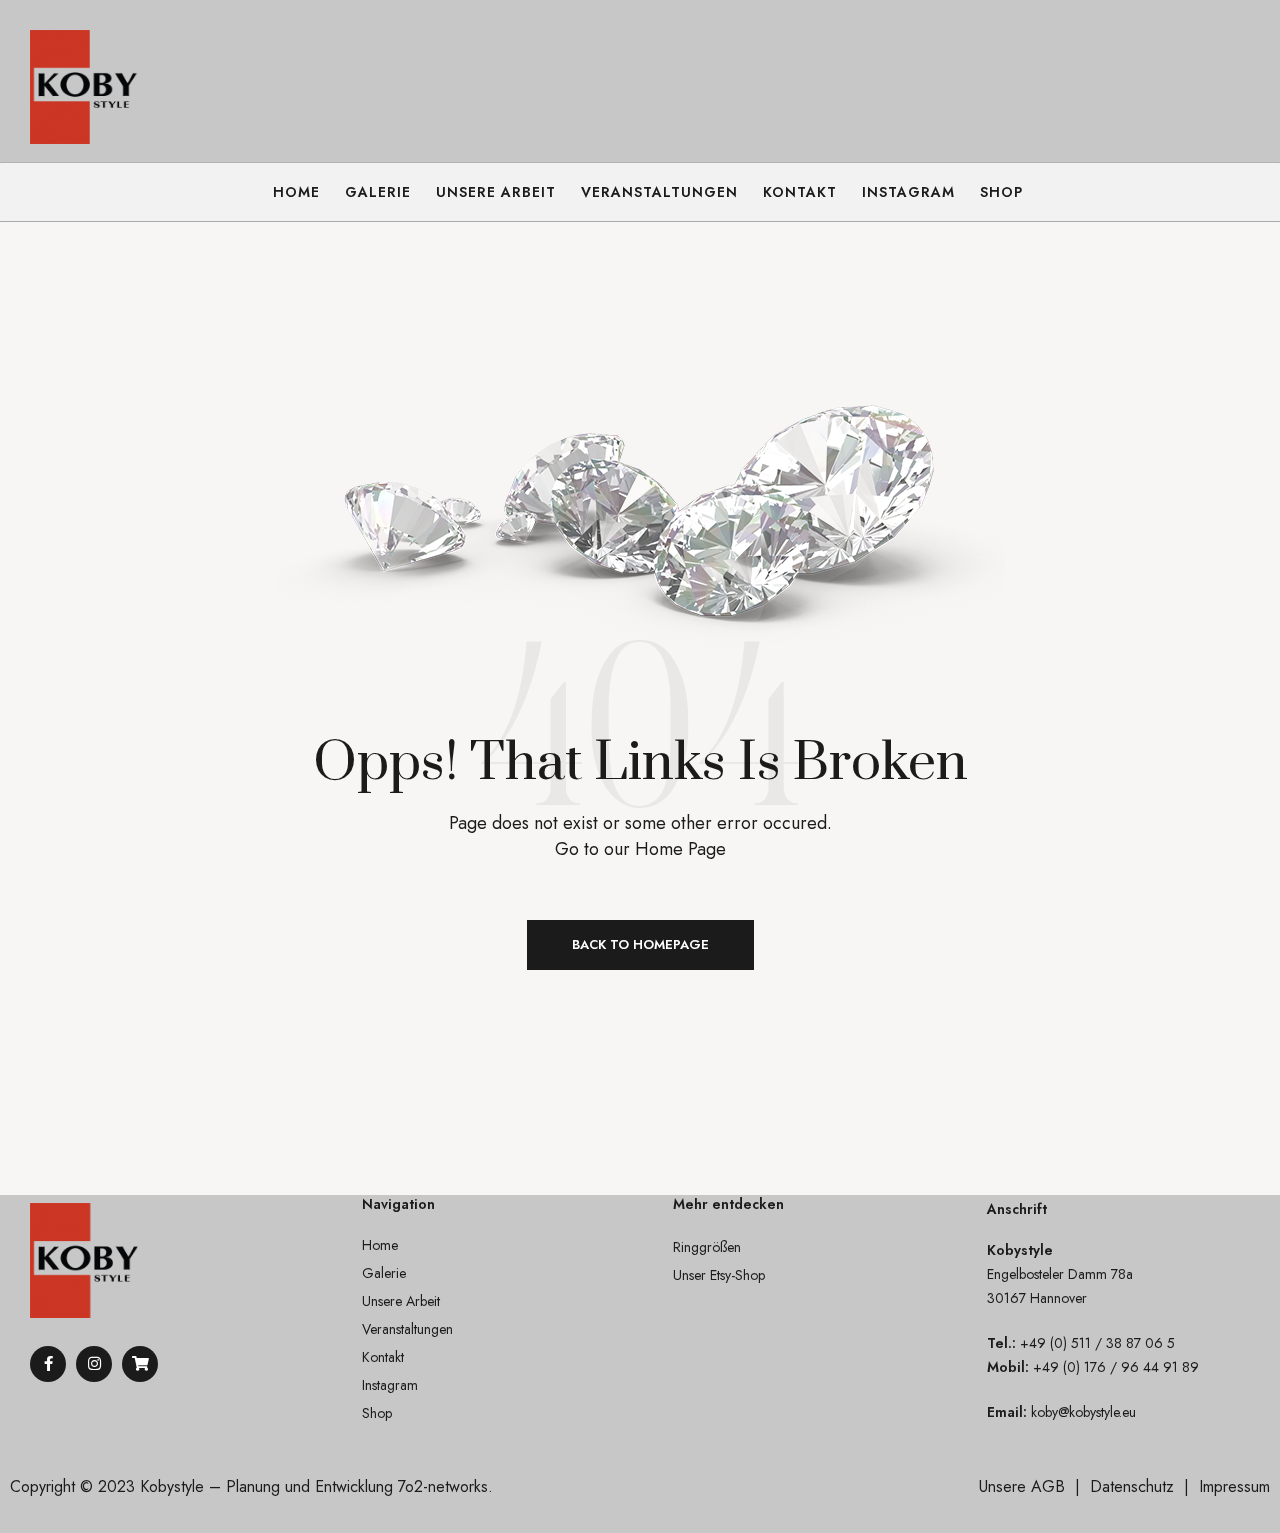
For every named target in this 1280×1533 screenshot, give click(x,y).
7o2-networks (443, 1486)
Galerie (384, 1273)
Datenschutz (1132, 1486)
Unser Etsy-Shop (719, 1275)
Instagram (390, 1385)
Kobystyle (172, 1486)
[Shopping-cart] (140, 1364)
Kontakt (383, 1357)
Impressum (1234, 1486)
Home (380, 1245)
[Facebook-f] (48, 1364)
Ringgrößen (707, 1247)
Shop (377, 1413)
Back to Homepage (640, 944)
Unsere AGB (1022, 1486)
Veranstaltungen (407, 1329)
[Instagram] (94, 1364)
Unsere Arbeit (401, 1301)
